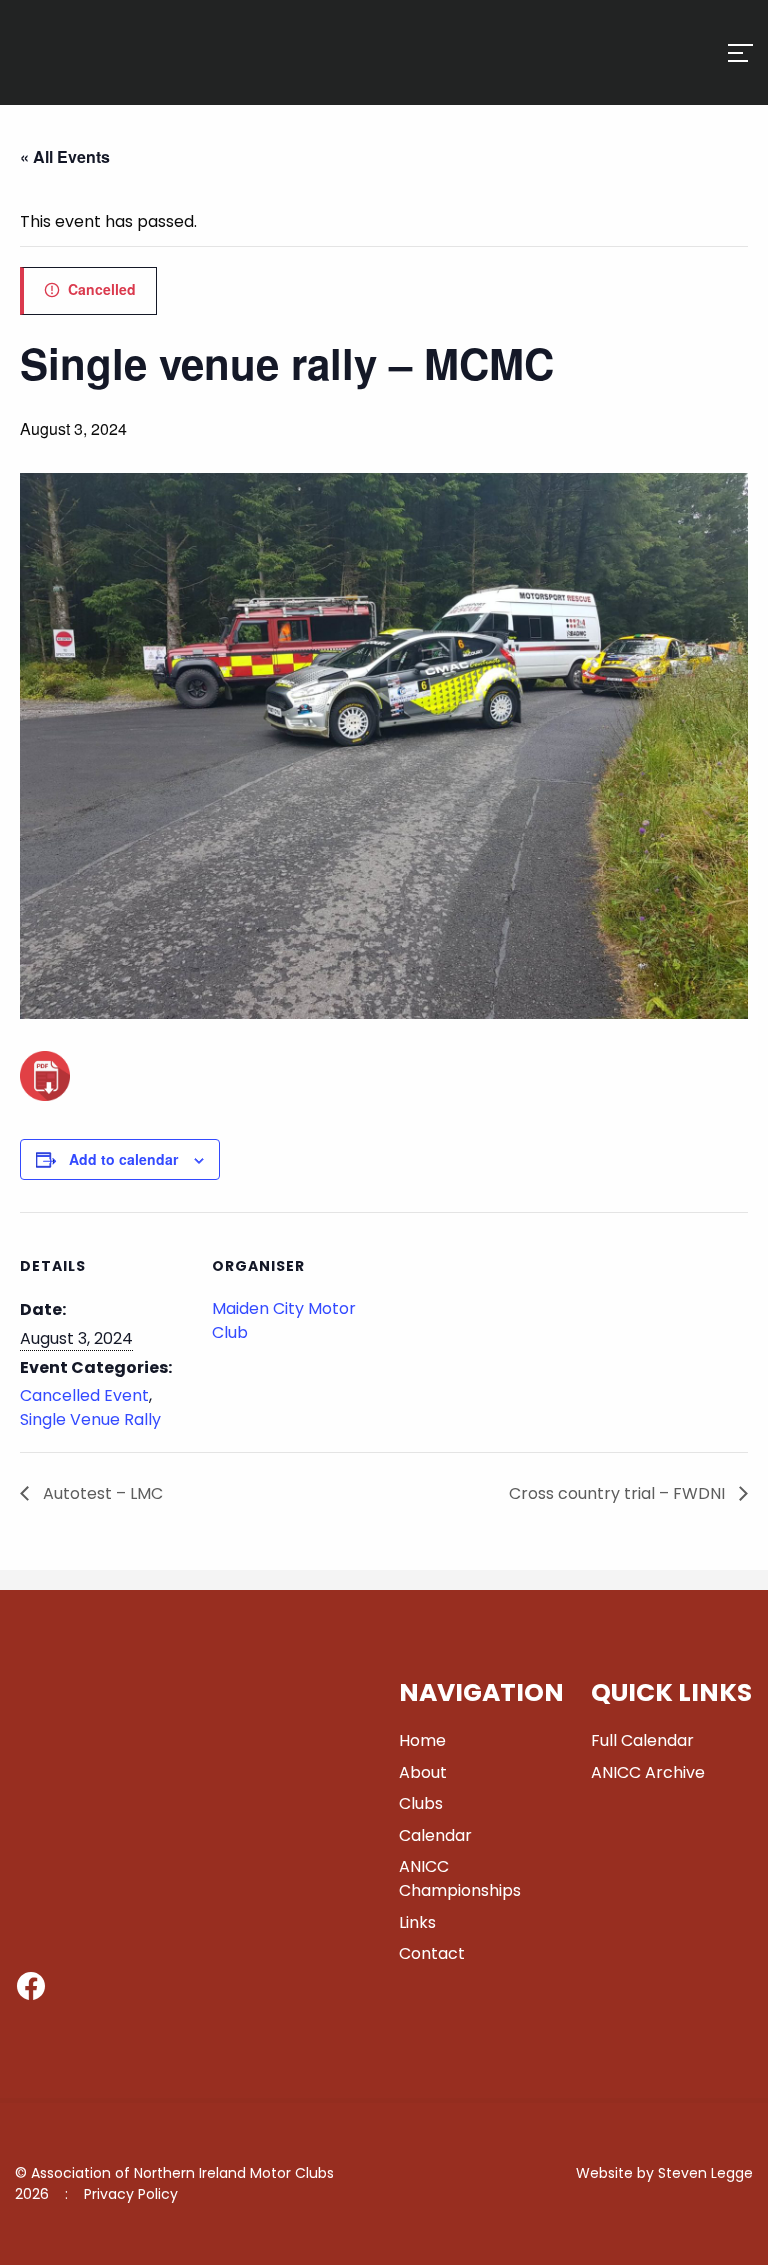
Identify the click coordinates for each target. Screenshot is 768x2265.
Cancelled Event (84, 1395)
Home (422, 1740)
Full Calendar (642, 1740)
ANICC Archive (648, 1772)
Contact (432, 1953)
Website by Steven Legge (664, 2173)
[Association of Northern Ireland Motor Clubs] (103, 83)
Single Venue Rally (90, 1419)
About (423, 1772)
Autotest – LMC (101, 1493)
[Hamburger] (740, 53)
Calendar (435, 1835)
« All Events (65, 156)
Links (417, 1922)
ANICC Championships (460, 1878)
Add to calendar (123, 1159)
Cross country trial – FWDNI (619, 1493)
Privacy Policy (131, 2194)
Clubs (421, 1803)
